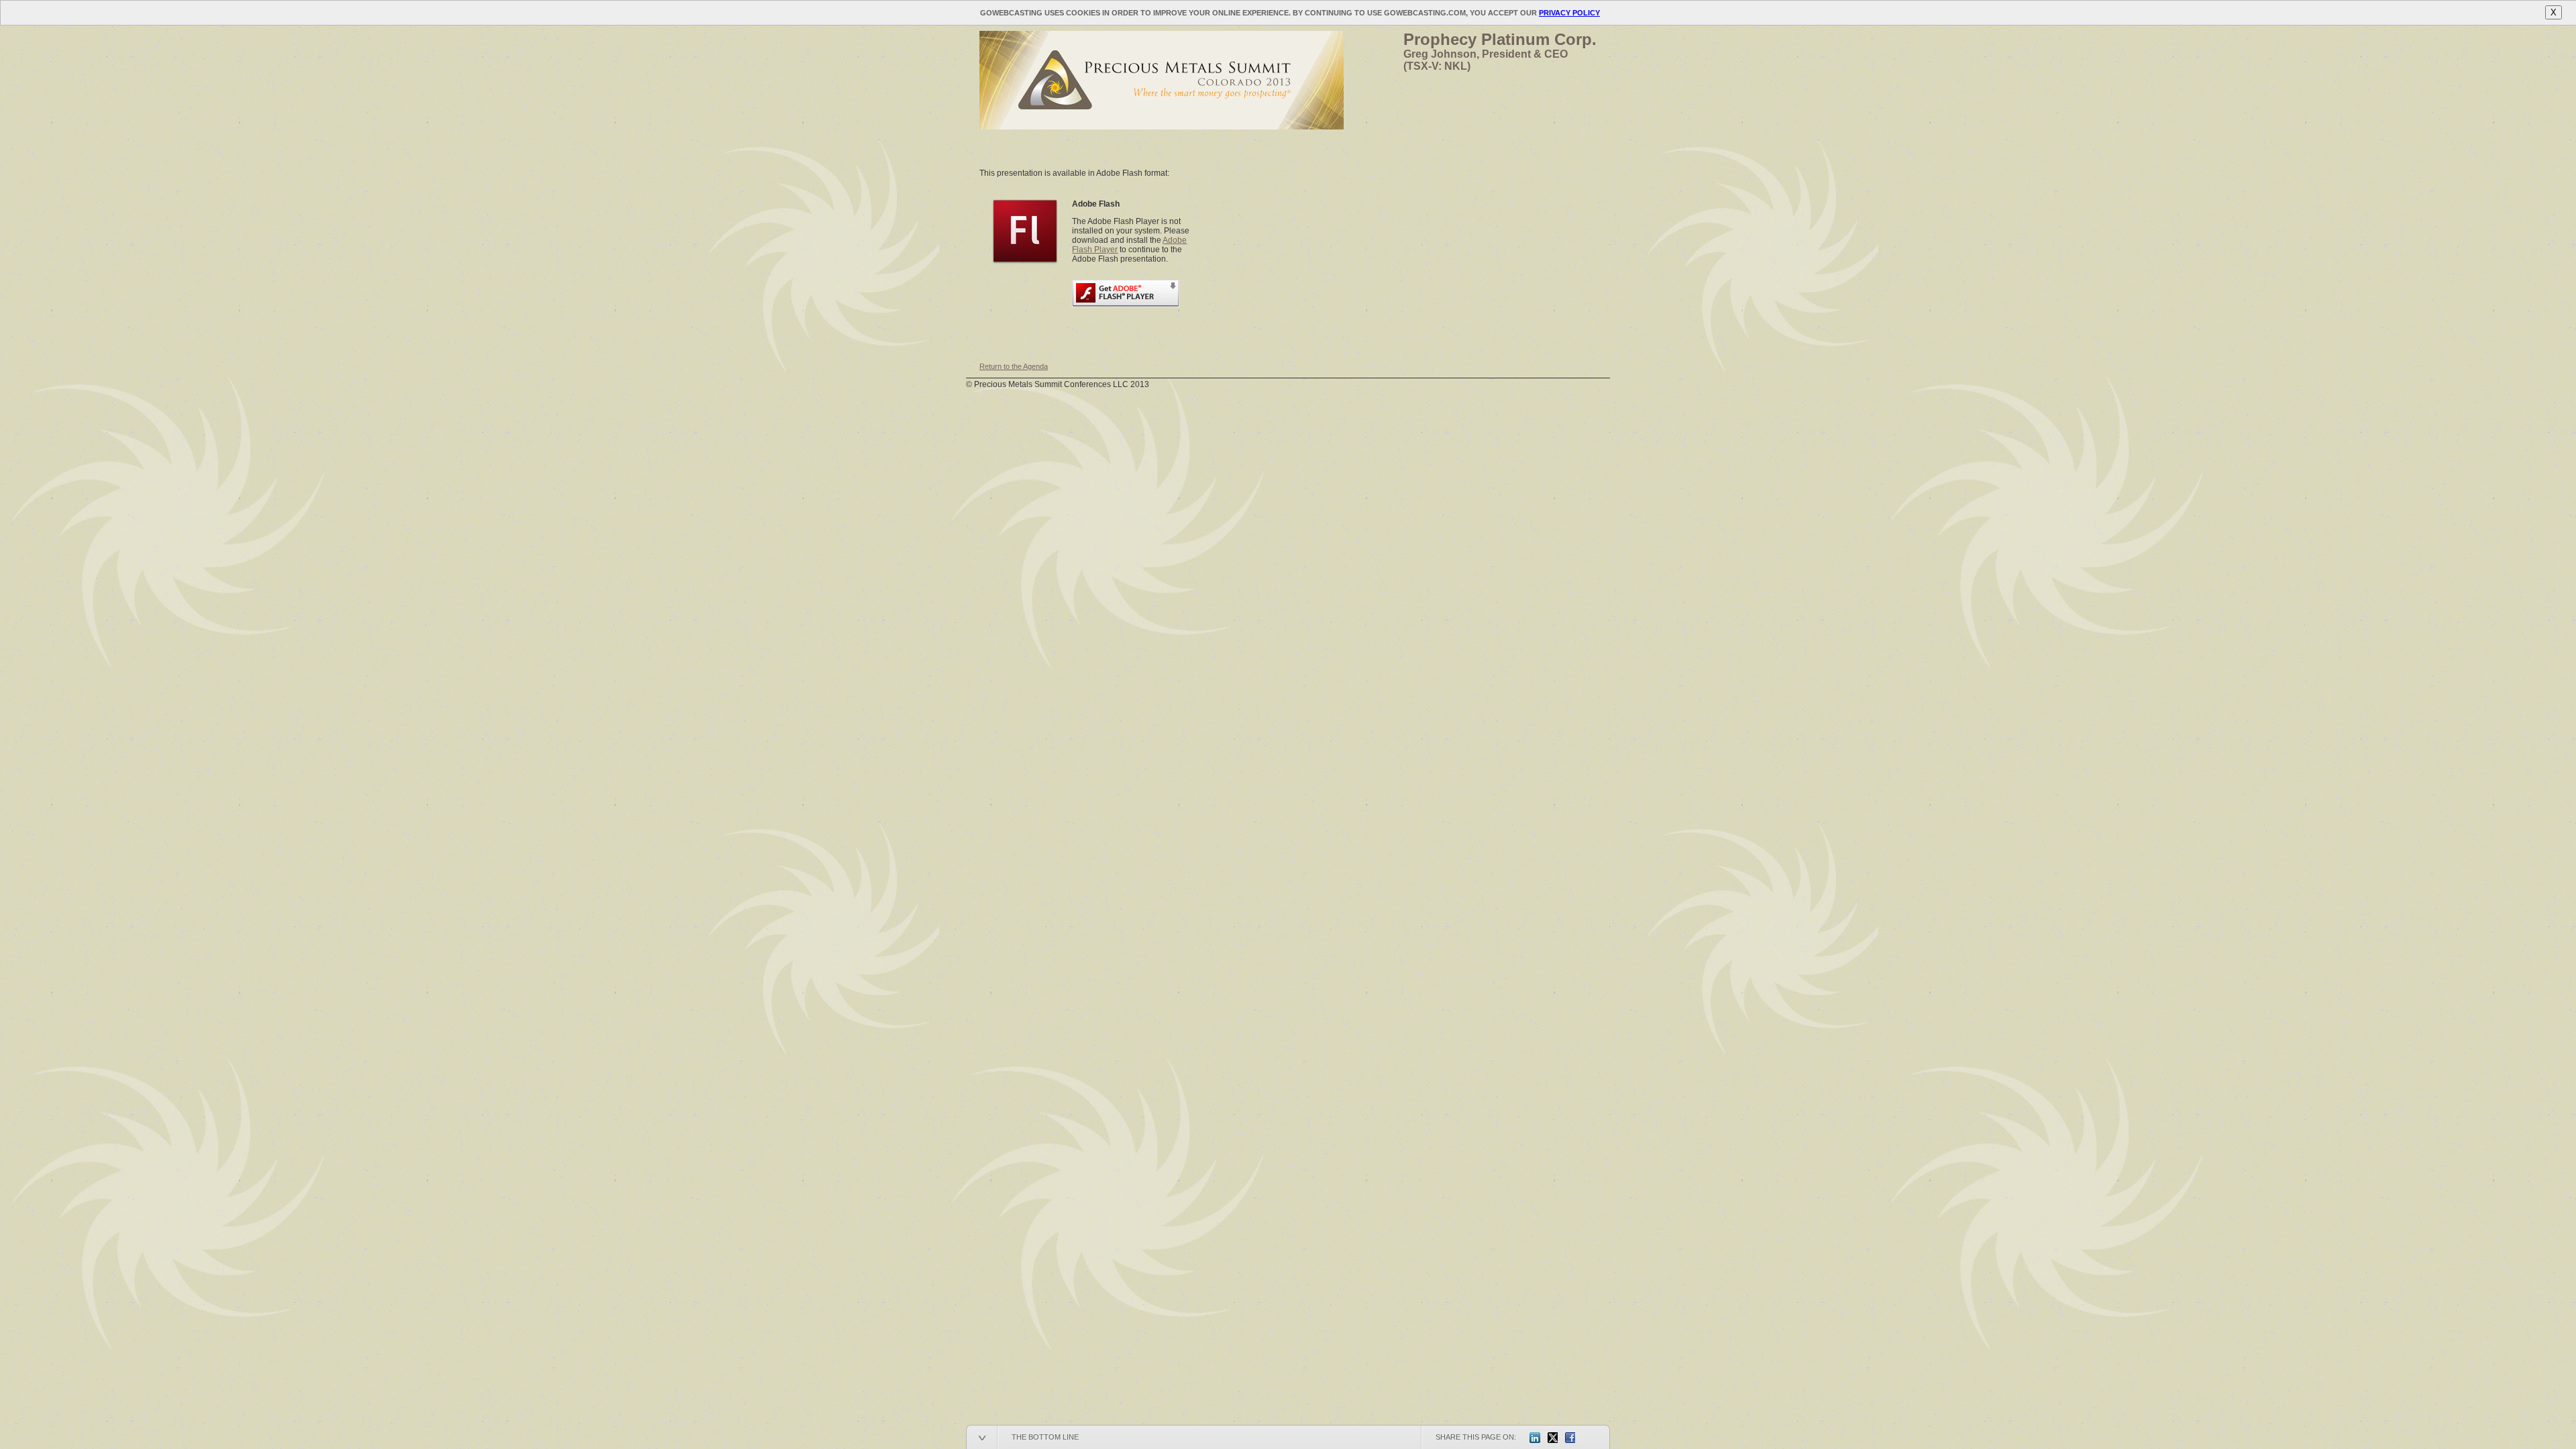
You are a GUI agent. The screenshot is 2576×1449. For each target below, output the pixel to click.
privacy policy (1569, 13)
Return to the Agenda (1014, 366)
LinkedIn (1535, 1438)
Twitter (1552, 1438)
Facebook (1570, 1438)
